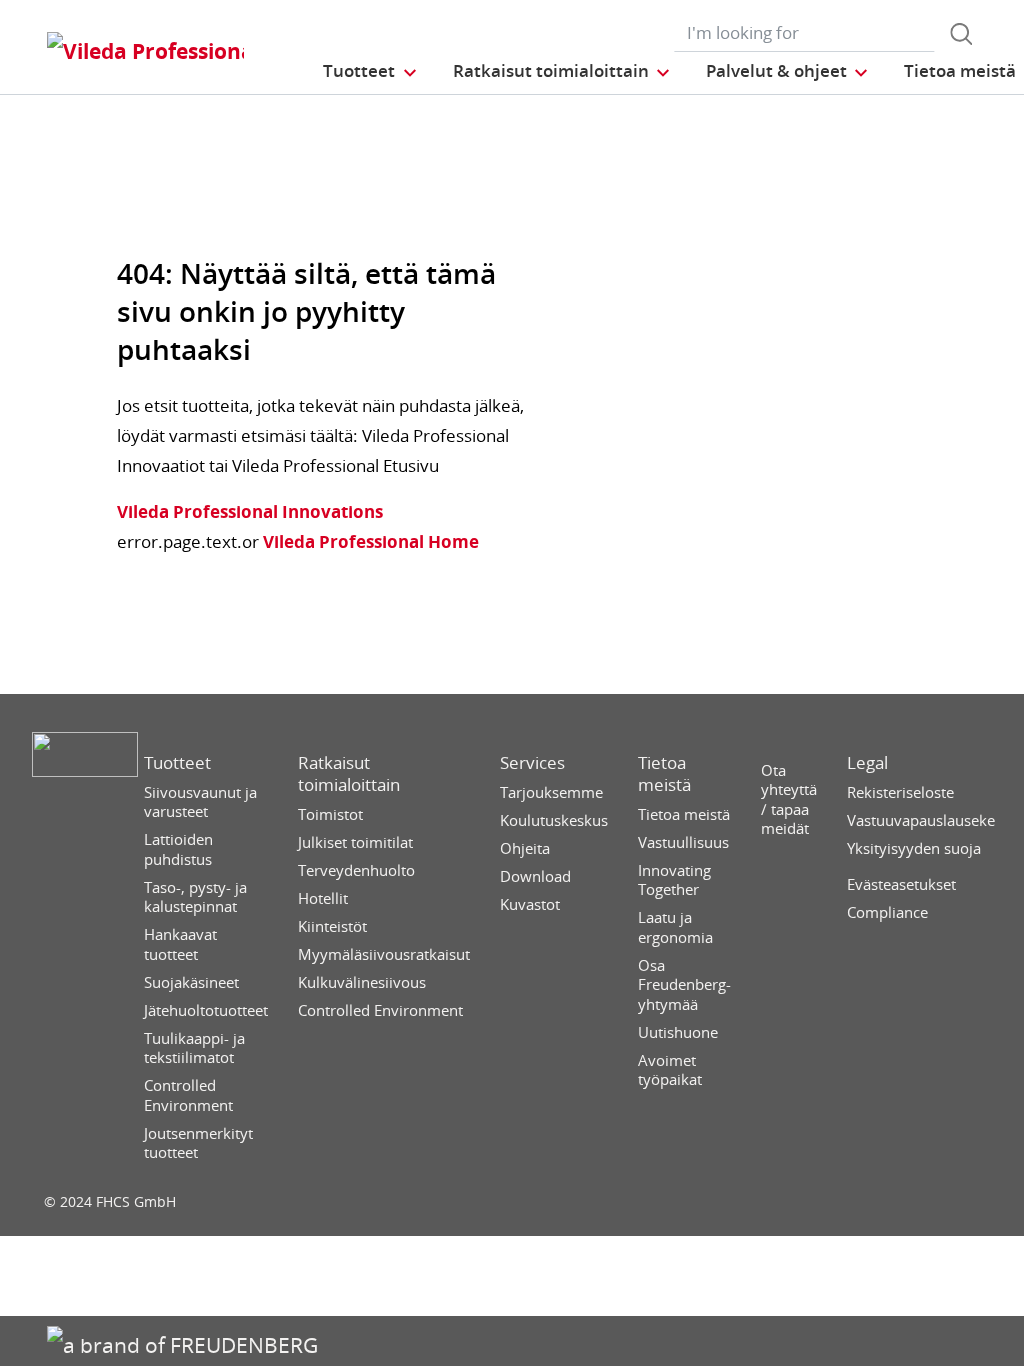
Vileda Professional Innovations (250, 511)
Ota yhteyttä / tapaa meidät (789, 800)
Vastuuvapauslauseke (921, 820)
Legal (867, 763)
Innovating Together (674, 880)
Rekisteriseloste (900, 792)
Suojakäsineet (191, 982)
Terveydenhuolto (356, 870)
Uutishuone (678, 1032)
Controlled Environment (188, 1095)
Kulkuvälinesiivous (362, 982)
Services (532, 763)
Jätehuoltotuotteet (206, 1010)
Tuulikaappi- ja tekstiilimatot (194, 1048)
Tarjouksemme (551, 792)
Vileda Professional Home (369, 541)
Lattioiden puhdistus (178, 849)
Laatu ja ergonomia (675, 927)
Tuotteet (177, 763)
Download (535, 876)
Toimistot (330, 814)
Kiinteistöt (332, 926)
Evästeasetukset (901, 884)
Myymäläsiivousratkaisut (384, 954)
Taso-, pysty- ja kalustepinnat (195, 897)
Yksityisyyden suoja (914, 848)
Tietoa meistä (664, 774)
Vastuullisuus (683, 842)
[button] (370, 70)
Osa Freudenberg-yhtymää (684, 985)
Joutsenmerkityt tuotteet (198, 1143)
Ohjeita (525, 848)
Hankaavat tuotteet (180, 944)
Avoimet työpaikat (670, 1070)
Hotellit (323, 898)
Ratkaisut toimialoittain (349, 774)
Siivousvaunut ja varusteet (200, 802)
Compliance (887, 912)
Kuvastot (530, 904)
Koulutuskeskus (554, 820)
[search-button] (961, 34)
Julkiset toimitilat (355, 842)
